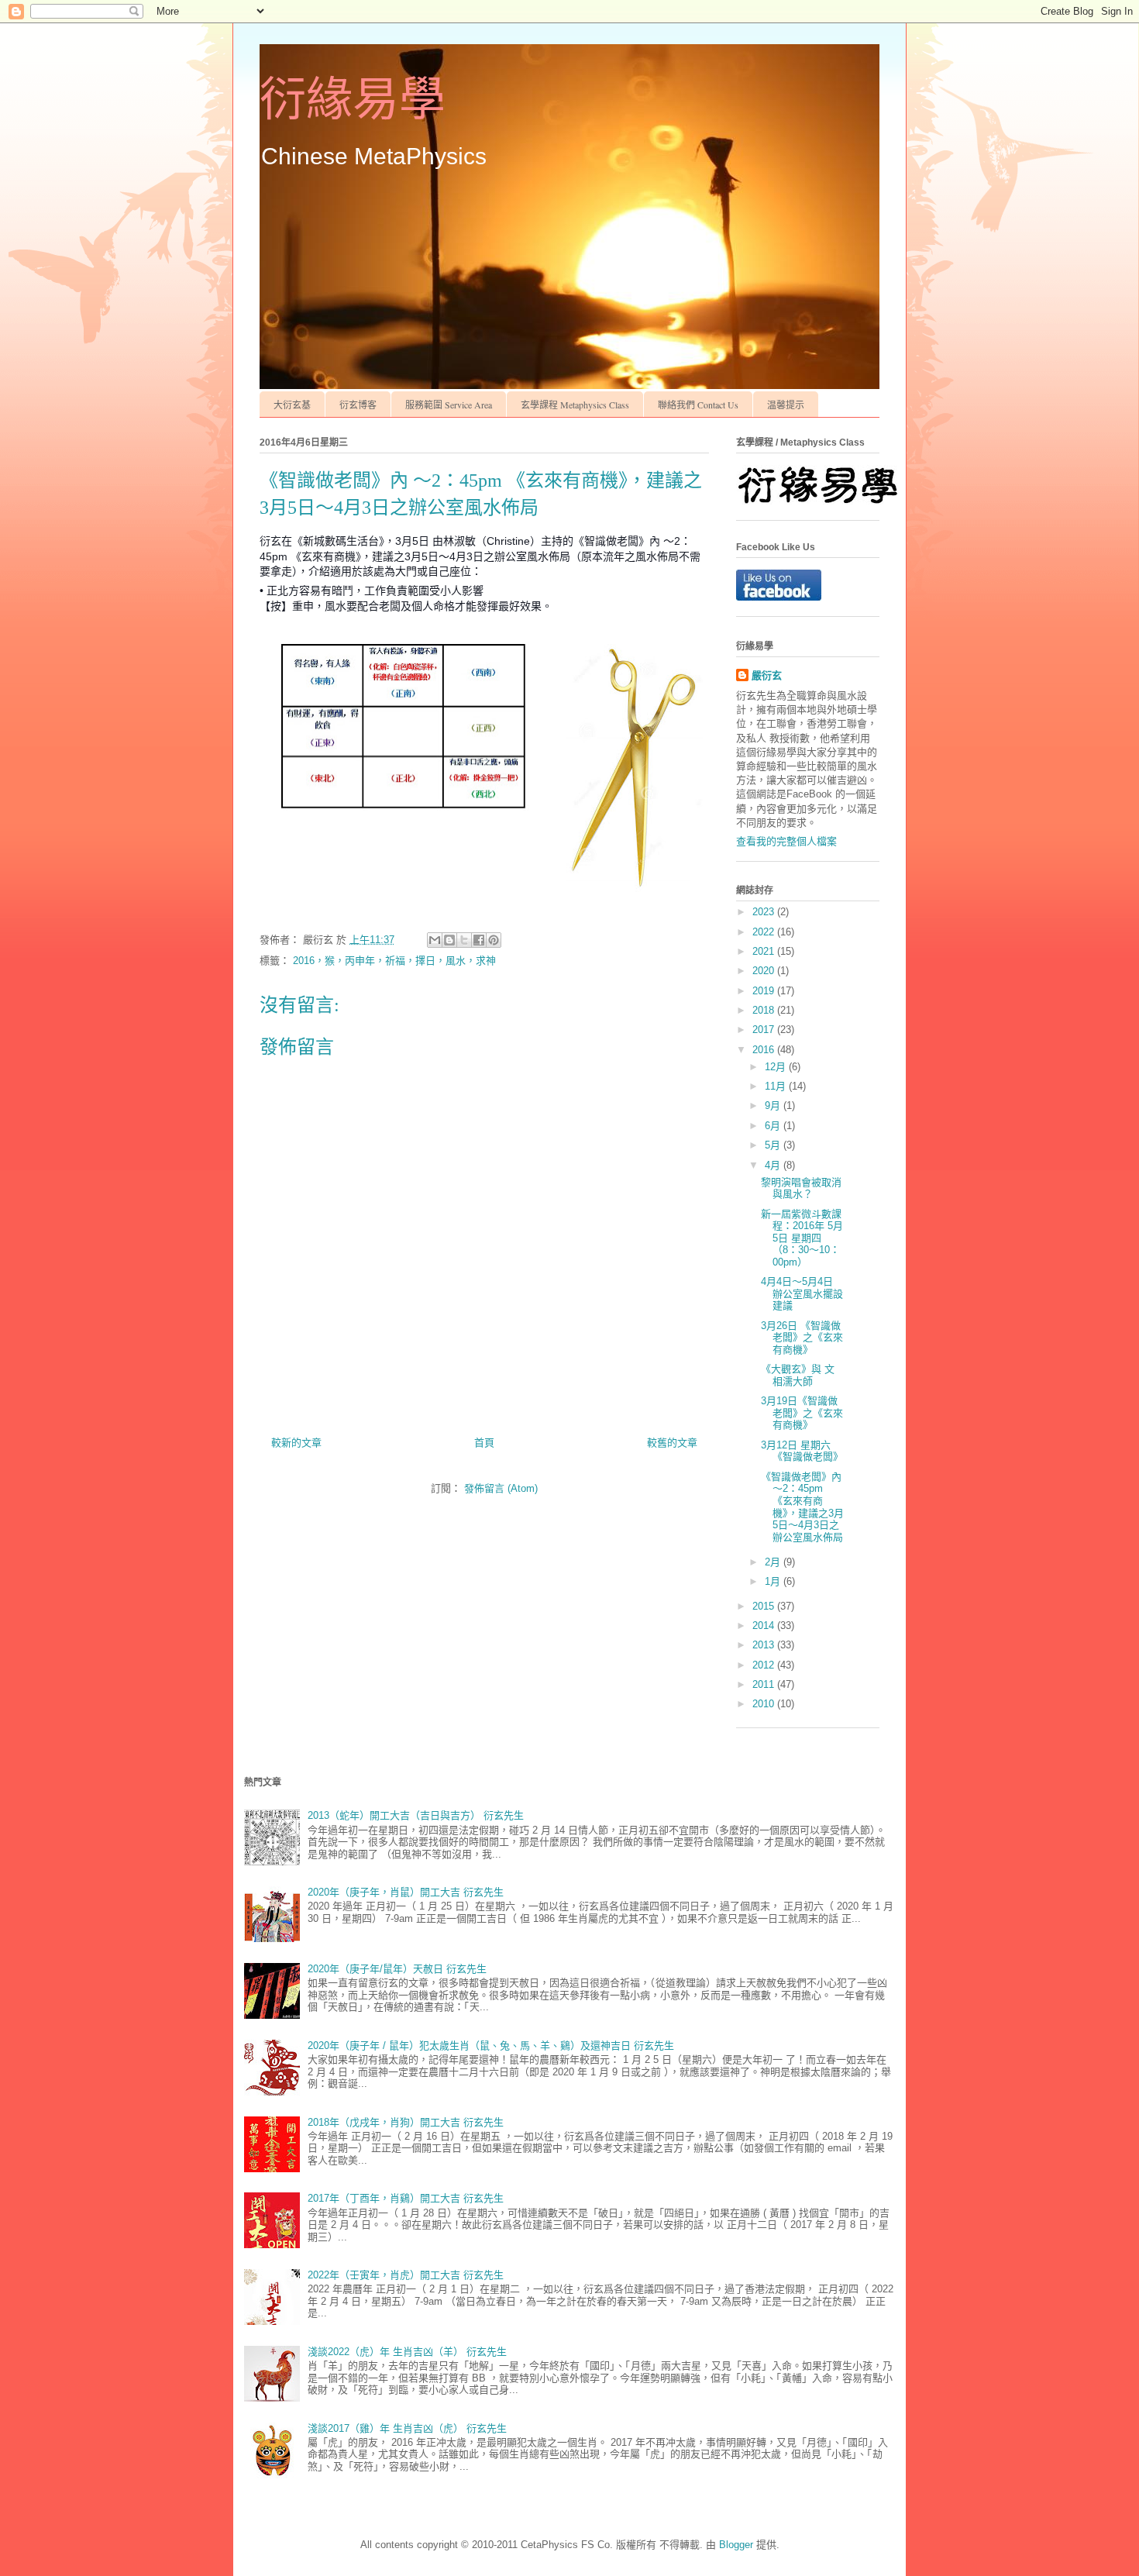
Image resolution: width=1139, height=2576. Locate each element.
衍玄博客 (358, 405)
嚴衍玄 (767, 675)
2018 (765, 1010)
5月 (774, 1145)
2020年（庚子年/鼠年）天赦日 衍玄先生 (397, 1969)
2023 (765, 912)
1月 (774, 1581)
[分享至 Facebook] (479, 940)
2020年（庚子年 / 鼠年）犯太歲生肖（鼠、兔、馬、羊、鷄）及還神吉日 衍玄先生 (491, 2046)
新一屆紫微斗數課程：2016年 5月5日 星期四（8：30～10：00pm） (802, 1238)
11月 (777, 1086)
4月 (774, 1165)
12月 (777, 1067)
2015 (765, 1606)
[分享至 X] (464, 940)
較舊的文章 (672, 1443)
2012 (765, 1665)
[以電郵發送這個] (435, 940)
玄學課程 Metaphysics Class (575, 405)
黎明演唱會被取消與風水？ (801, 1188)
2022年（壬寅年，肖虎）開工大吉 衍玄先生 (406, 2275)
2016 (765, 1050)
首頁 (484, 1443)
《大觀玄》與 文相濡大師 (798, 1375)
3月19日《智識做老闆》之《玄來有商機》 (802, 1413)
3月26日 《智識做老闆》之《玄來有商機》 (802, 1338)
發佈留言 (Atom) (501, 1488)
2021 (765, 951)
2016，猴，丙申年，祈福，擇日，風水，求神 (394, 961)
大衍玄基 (292, 405)
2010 (765, 1704)
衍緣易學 (353, 100)
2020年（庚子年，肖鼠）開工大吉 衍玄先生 (406, 1892)
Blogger (736, 2545)
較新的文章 (296, 1443)
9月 (774, 1105)
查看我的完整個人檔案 (786, 841)
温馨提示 (786, 405)
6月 (774, 1126)
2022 (765, 932)
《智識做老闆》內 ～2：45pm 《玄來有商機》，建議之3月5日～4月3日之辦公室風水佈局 (802, 1507)
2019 (765, 991)
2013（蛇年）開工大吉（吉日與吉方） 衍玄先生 (416, 1815)
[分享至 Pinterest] (494, 940)
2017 (765, 1030)
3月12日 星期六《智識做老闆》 (802, 1451)
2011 (765, 1684)
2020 (765, 971)
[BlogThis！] (449, 940)
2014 (765, 1625)
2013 (765, 1645)
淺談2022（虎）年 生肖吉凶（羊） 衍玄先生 (407, 2352)
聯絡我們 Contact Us (698, 405)
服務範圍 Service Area (449, 405)
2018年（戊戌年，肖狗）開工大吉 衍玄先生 (406, 2122)
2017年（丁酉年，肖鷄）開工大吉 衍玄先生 (406, 2198)
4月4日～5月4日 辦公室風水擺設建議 (802, 1293)
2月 (774, 1562)
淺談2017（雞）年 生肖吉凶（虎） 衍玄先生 (407, 2428)
